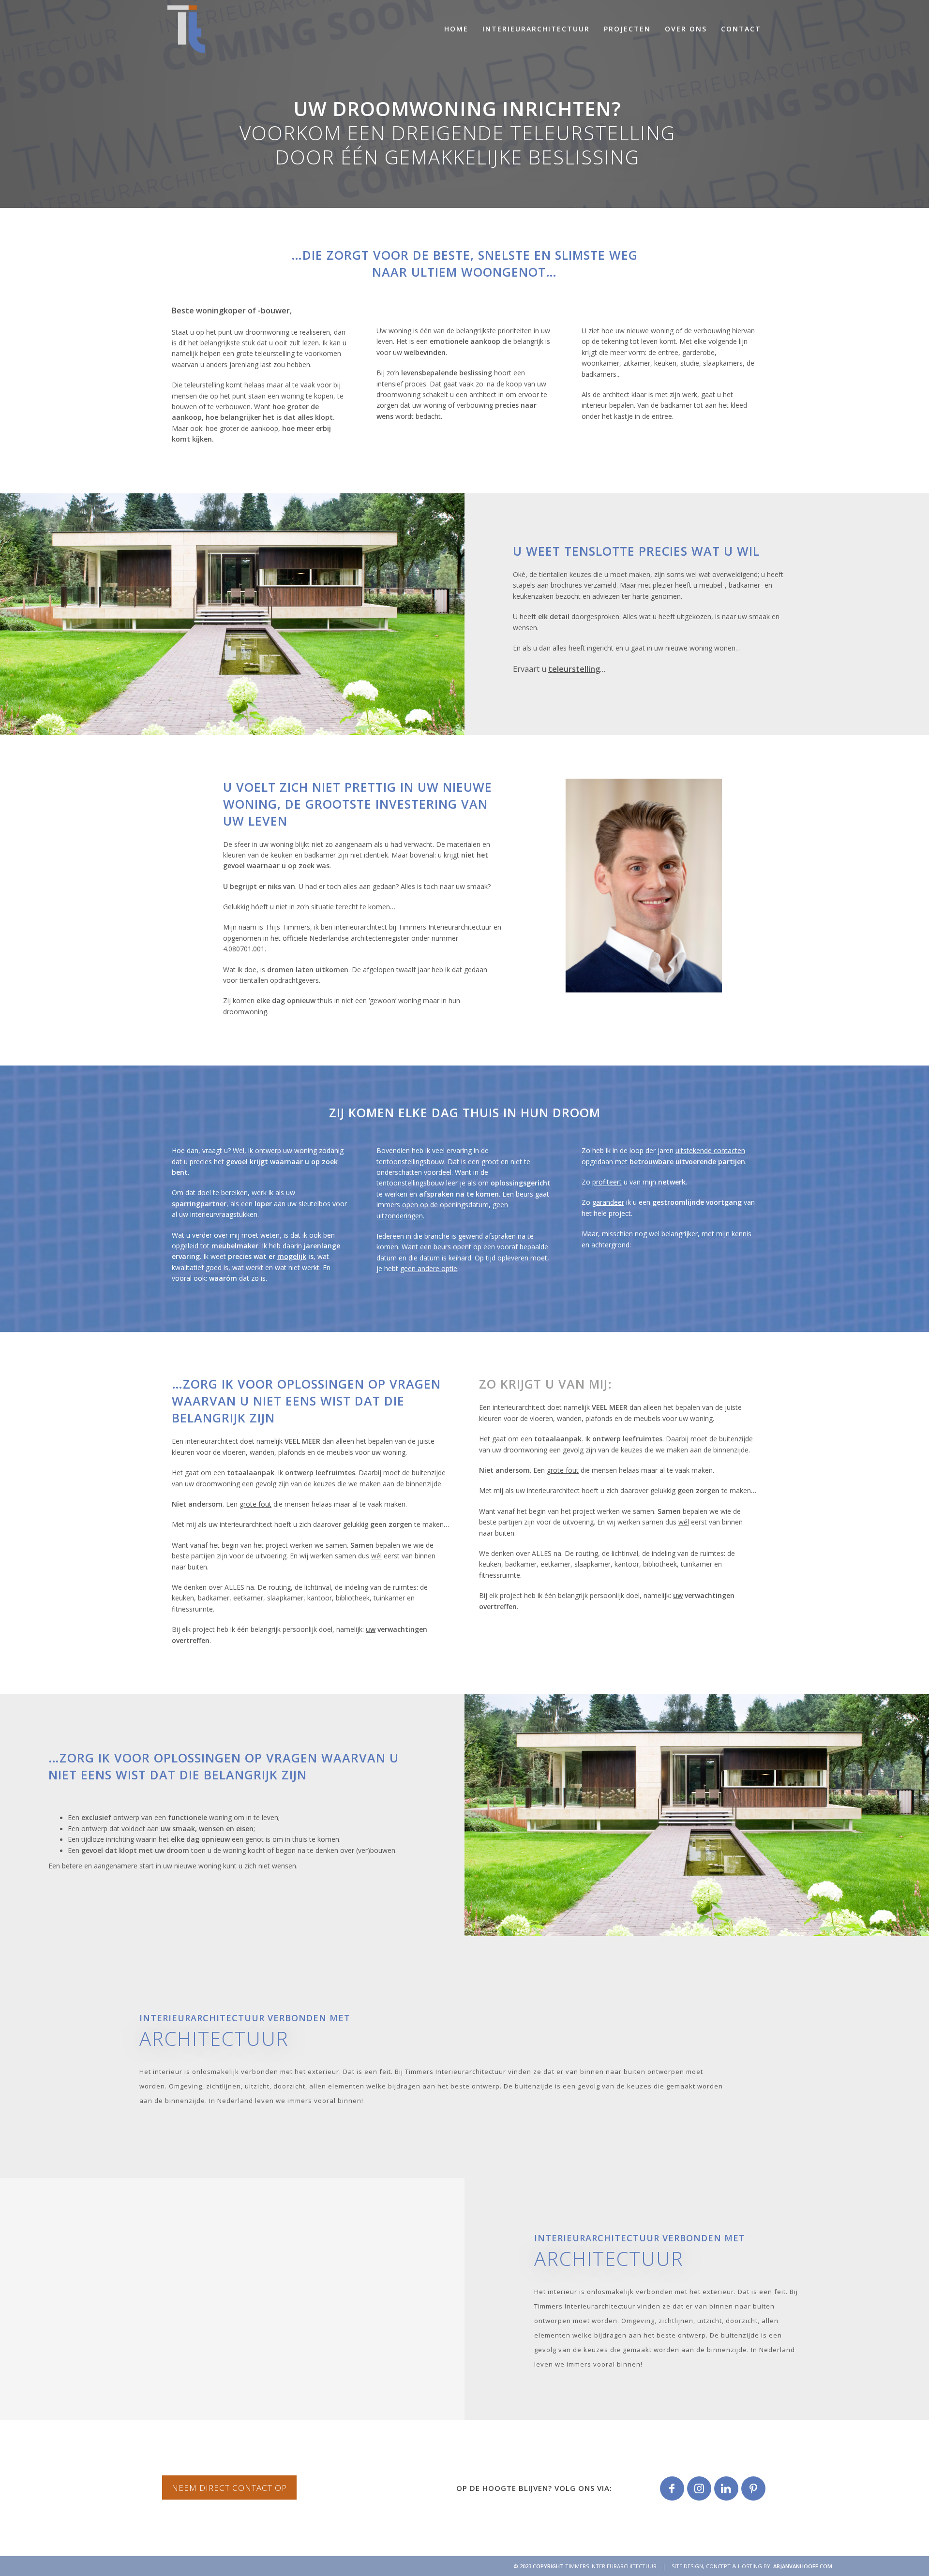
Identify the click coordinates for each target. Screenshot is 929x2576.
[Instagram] (699, 2488)
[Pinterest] (753, 2488)
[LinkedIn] (726, 2488)
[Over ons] (644, 886)
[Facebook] (672, 2488)
